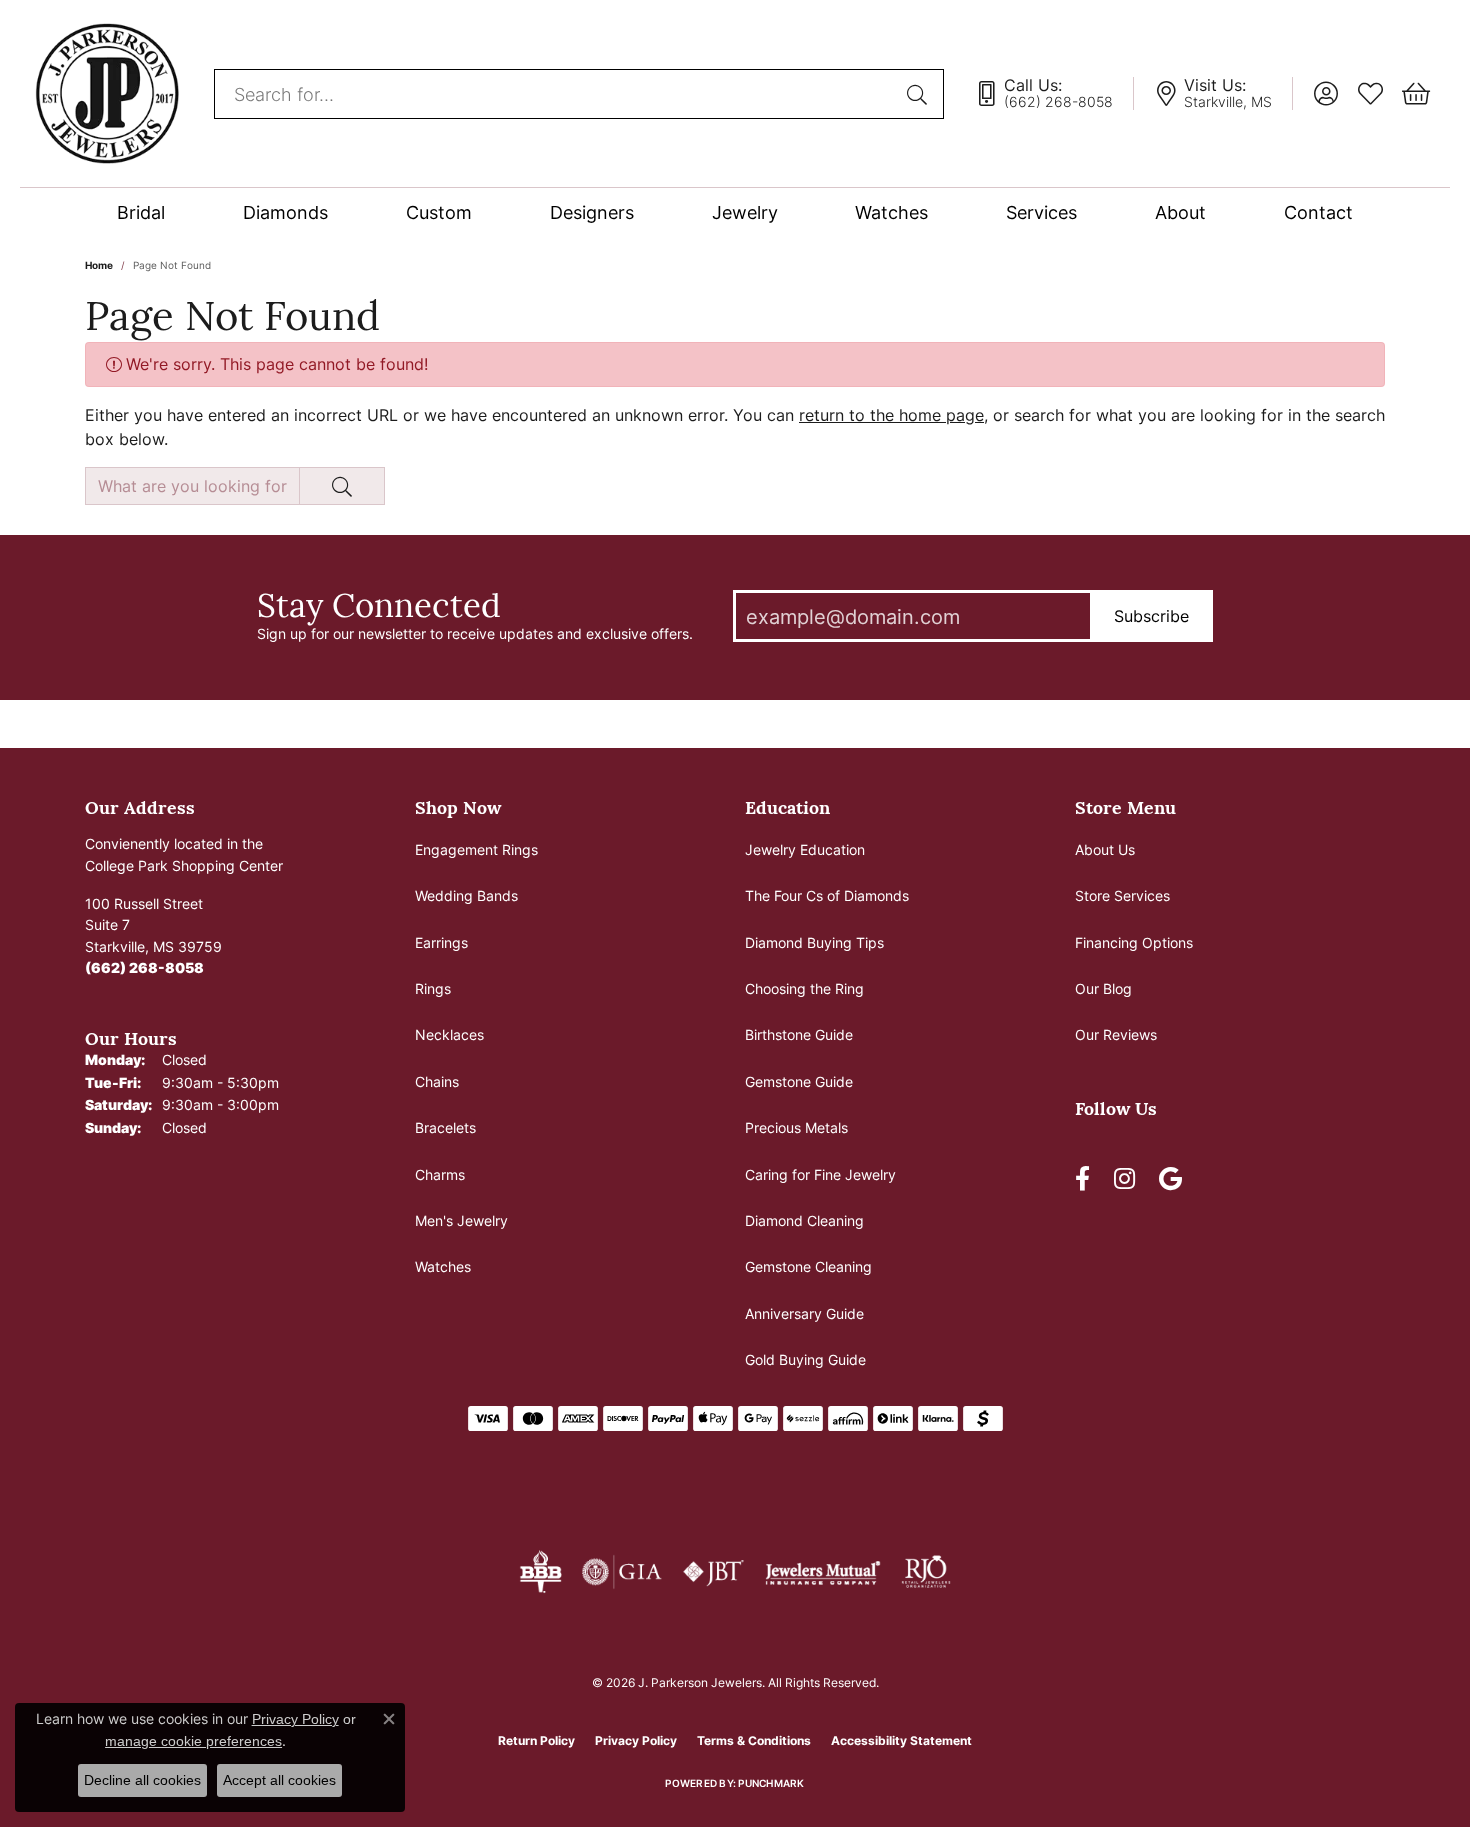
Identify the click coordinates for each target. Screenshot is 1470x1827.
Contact (1318, 212)
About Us (1105, 849)
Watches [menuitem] (443, 1266)
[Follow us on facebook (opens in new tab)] (1082, 1179)
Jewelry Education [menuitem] (805, 849)
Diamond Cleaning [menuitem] (804, 1220)
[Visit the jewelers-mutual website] (822, 1572)
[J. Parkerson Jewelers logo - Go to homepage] (107, 93)
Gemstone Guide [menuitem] (799, 1081)
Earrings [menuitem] (441, 942)
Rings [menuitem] (433, 988)
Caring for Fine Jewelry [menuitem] (820, 1174)
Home (99, 265)
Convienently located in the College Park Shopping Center (184, 854)
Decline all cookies (142, 1780)
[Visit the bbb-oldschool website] (540, 1572)
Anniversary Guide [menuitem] (804, 1313)
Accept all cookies (279, 1780)
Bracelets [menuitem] (445, 1127)
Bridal (141, 212)
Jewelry (745, 212)
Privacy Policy (636, 1740)
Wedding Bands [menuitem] (466, 895)
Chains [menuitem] (437, 1081)
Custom (439, 212)
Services (1041, 212)
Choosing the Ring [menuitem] (804, 988)
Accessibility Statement (901, 1740)
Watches (891, 212)
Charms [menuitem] (440, 1174)
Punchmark (771, 1783)
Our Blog (1103, 988)
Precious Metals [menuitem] (796, 1127)
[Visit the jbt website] (714, 1572)
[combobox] (556, 94)
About (1180, 212)
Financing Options (1134, 942)
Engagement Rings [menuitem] (476, 849)
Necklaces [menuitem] (449, 1034)
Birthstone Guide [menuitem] (799, 1034)
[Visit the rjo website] (926, 1572)
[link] (1054, 94)
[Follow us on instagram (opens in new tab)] (1124, 1179)
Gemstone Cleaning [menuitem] (808, 1266)
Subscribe (1151, 616)
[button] (1325, 94)
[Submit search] (920, 94)
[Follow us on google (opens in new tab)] (1170, 1179)
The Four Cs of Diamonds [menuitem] (827, 895)
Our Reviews (1116, 1034)
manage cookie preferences (193, 1741)
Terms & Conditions (754, 1740)
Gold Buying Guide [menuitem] (805, 1359)
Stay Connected (379, 604)
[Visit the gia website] (622, 1572)
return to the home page (891, 415)
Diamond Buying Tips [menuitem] (814, 942)
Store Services (1122, 895)
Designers (592, 212)
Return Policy (536, 1740)
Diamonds (285, 212)
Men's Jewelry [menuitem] (461, 1220)
